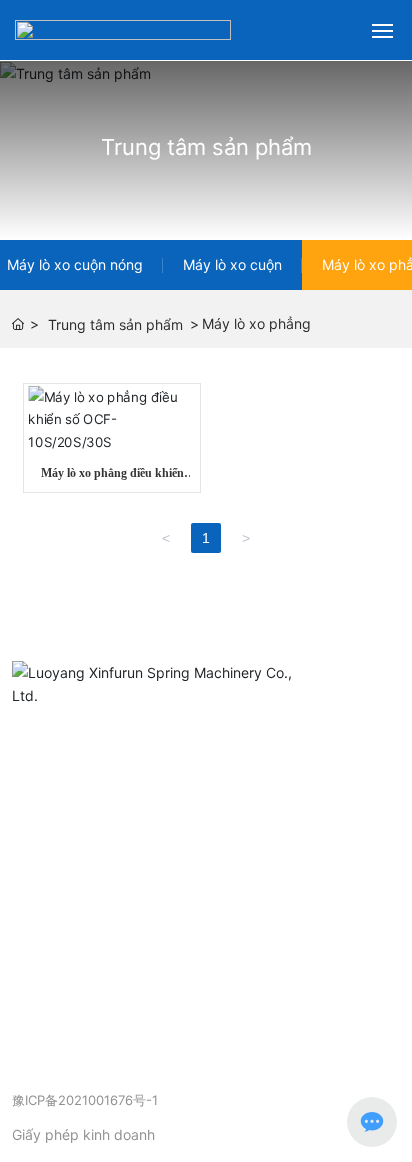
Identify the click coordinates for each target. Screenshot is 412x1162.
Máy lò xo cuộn (232, 264)
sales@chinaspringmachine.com (158, 931)
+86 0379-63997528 (115, 875)
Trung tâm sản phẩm (206, 147)
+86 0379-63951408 (156, 847)
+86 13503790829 (190, 903)
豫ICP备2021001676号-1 (85, 1100)
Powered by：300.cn (79, 1117)
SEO (174, 1117)
